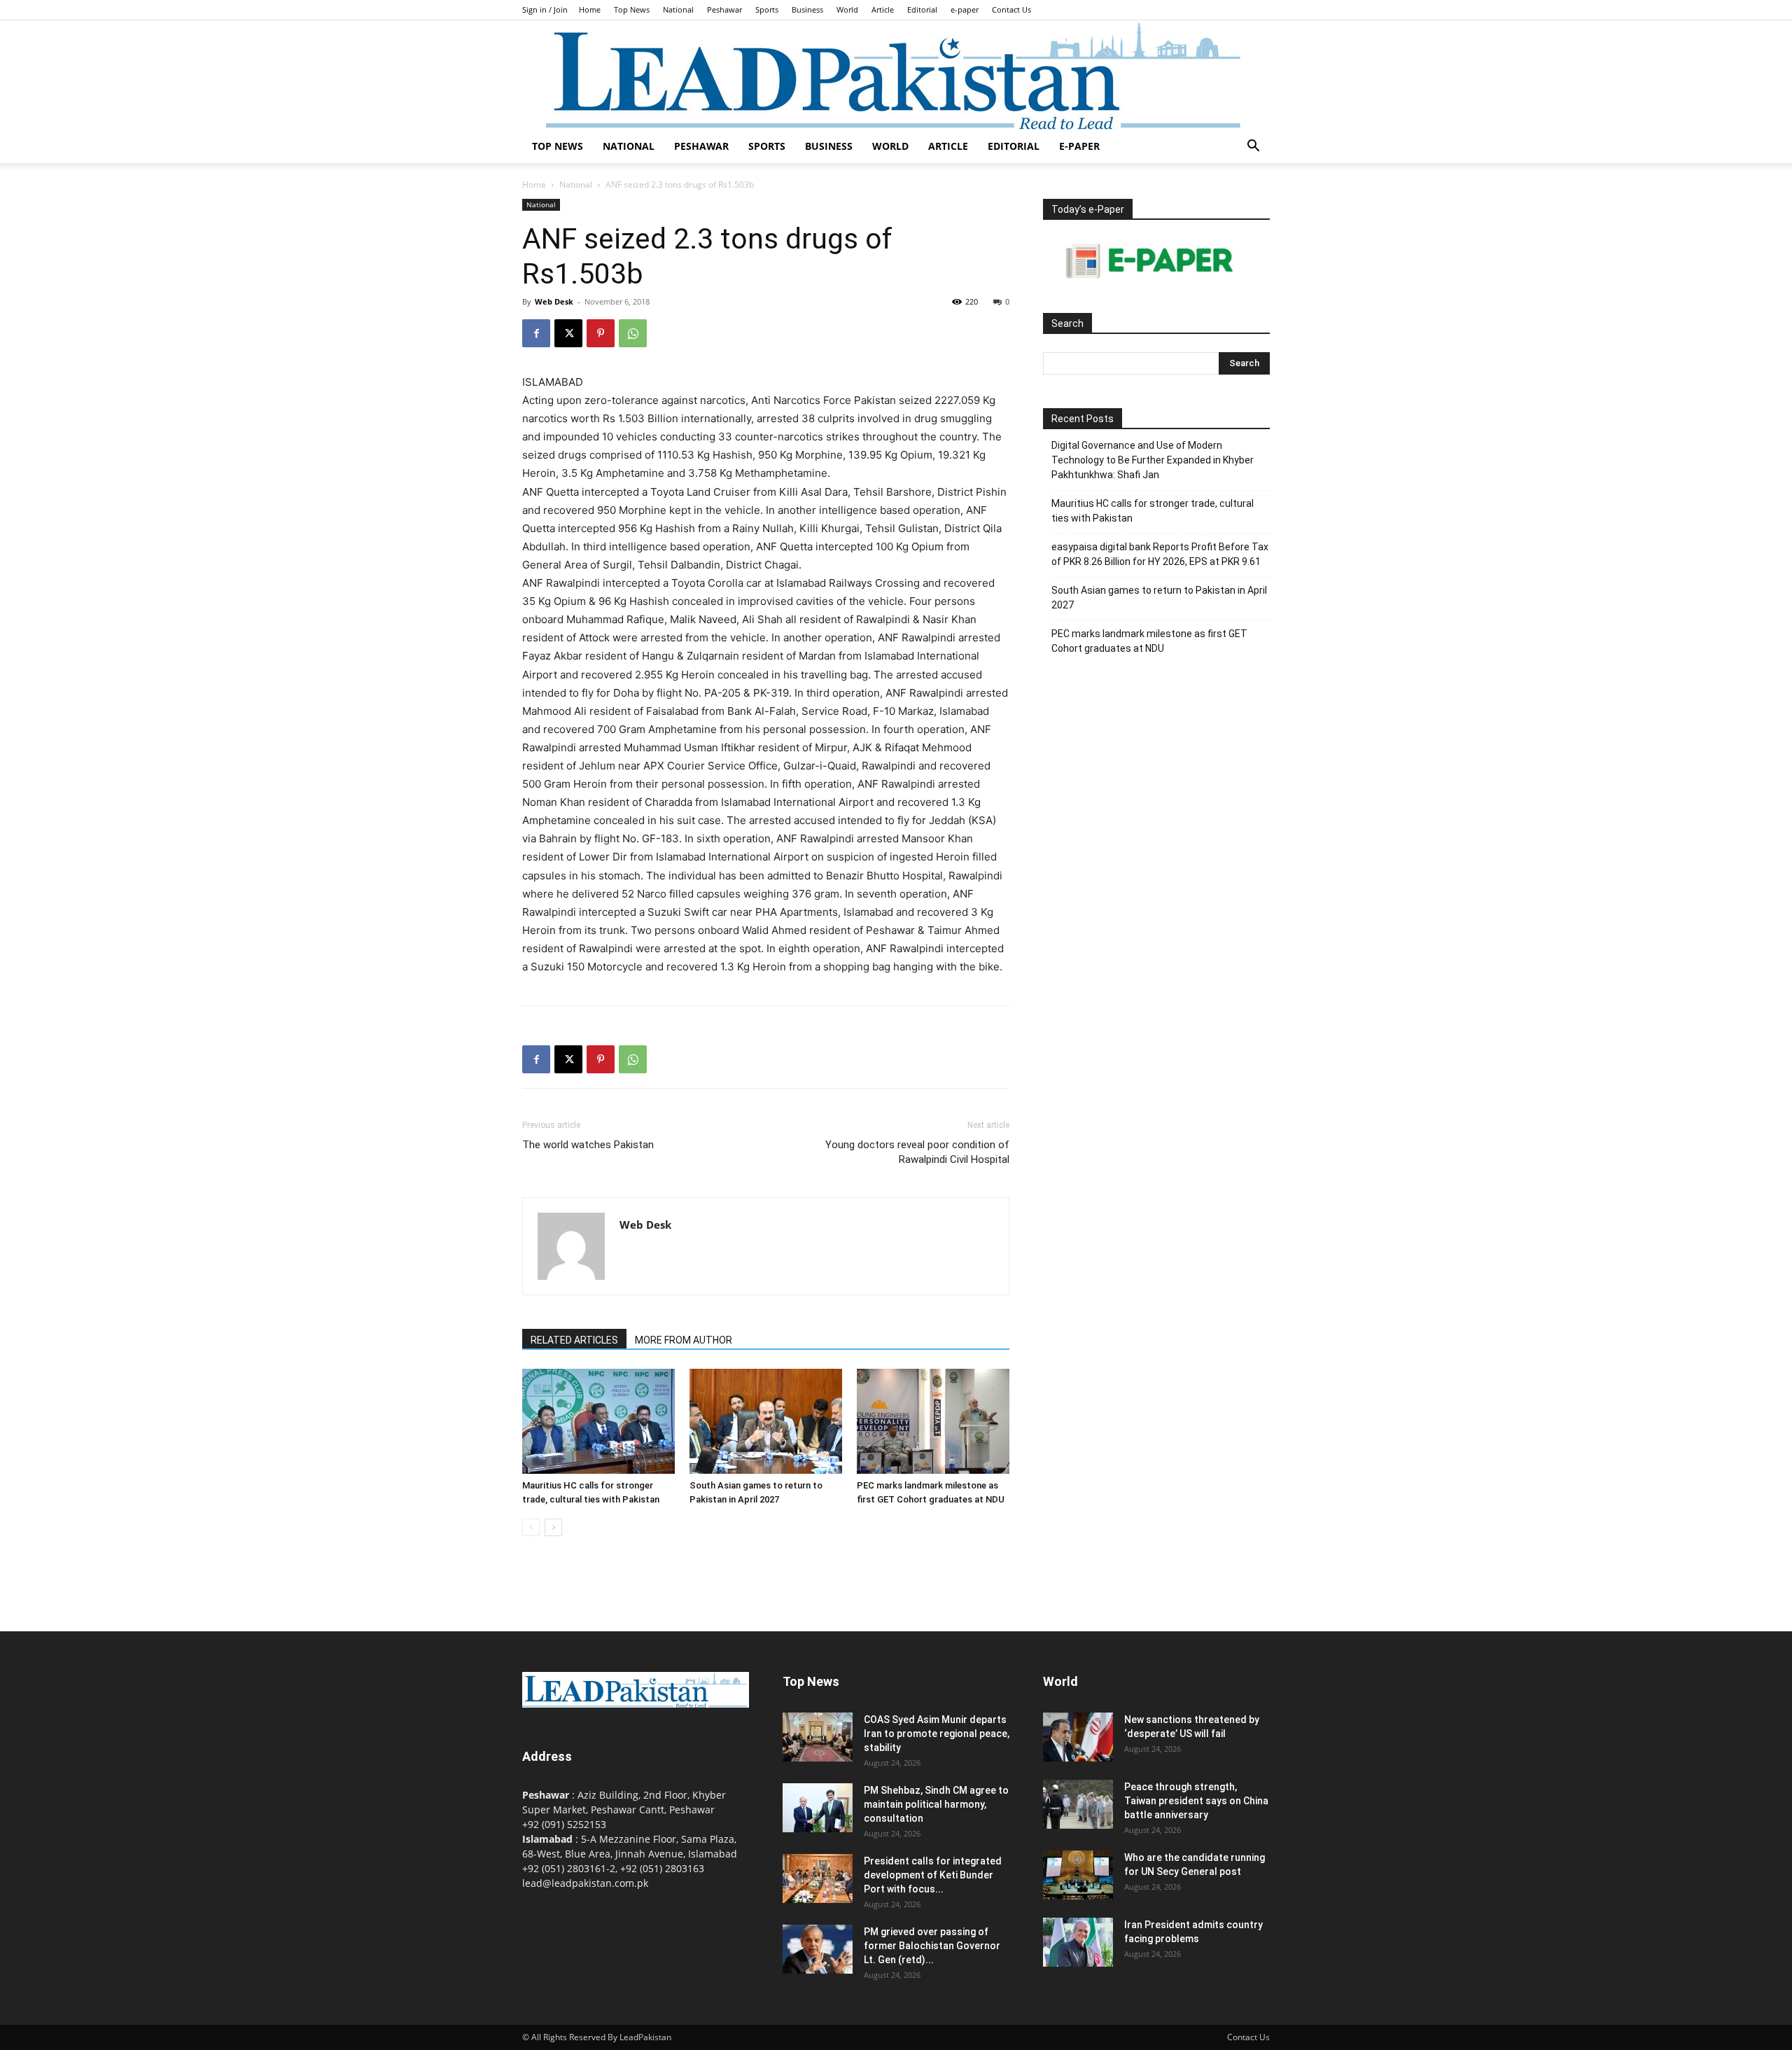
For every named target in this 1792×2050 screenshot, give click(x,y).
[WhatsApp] (633, 333)
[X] (568, 333)
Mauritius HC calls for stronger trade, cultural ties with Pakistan (1153, 511)
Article (883, 9)
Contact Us (1011, 9)
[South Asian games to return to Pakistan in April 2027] (766, 1421)
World (847, 9)
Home (590, 9)
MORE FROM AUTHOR (684, 1340)
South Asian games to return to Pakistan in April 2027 (1159, 598)
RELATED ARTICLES (574, 1340)
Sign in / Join (545, 9)
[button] (1253, 147)
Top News (632, 9)
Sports (767, 9)
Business (807, 9)
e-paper (965, 9)
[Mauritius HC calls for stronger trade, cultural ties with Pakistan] (598, 1421)
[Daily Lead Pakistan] (896, 75)
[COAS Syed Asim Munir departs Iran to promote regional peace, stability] (818, 1737)
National (678, 9)
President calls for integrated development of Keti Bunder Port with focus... (933, 1875)
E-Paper (1079, 146)
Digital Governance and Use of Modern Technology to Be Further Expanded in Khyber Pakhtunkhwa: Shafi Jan (1153, 460)
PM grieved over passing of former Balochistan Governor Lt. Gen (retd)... (932, 1946)
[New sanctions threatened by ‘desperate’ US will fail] (1078, 1737)
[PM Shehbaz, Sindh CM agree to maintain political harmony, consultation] (818, 1808)
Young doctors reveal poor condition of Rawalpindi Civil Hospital (917, 1152)
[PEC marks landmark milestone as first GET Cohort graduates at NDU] (933, 1421)
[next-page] (553, 1527)
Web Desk (554, 301)
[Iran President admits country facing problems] (1078, 1942)
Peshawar (724, 9)
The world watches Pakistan (588, 1145)
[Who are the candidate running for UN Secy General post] (1078, 1875)
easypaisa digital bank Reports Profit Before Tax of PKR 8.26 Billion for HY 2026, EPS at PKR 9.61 (1160, 554)
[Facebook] (536, 333)
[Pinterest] (601, 333)
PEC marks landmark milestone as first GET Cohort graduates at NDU (1149, 641)
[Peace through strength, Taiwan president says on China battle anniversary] (1078, 1804)
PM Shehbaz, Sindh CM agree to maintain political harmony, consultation (936, 1804)
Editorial (922, 9)
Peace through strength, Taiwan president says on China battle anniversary (1196, 1801)
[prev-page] (531, 1527)
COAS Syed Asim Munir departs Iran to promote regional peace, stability (937, 1734)
